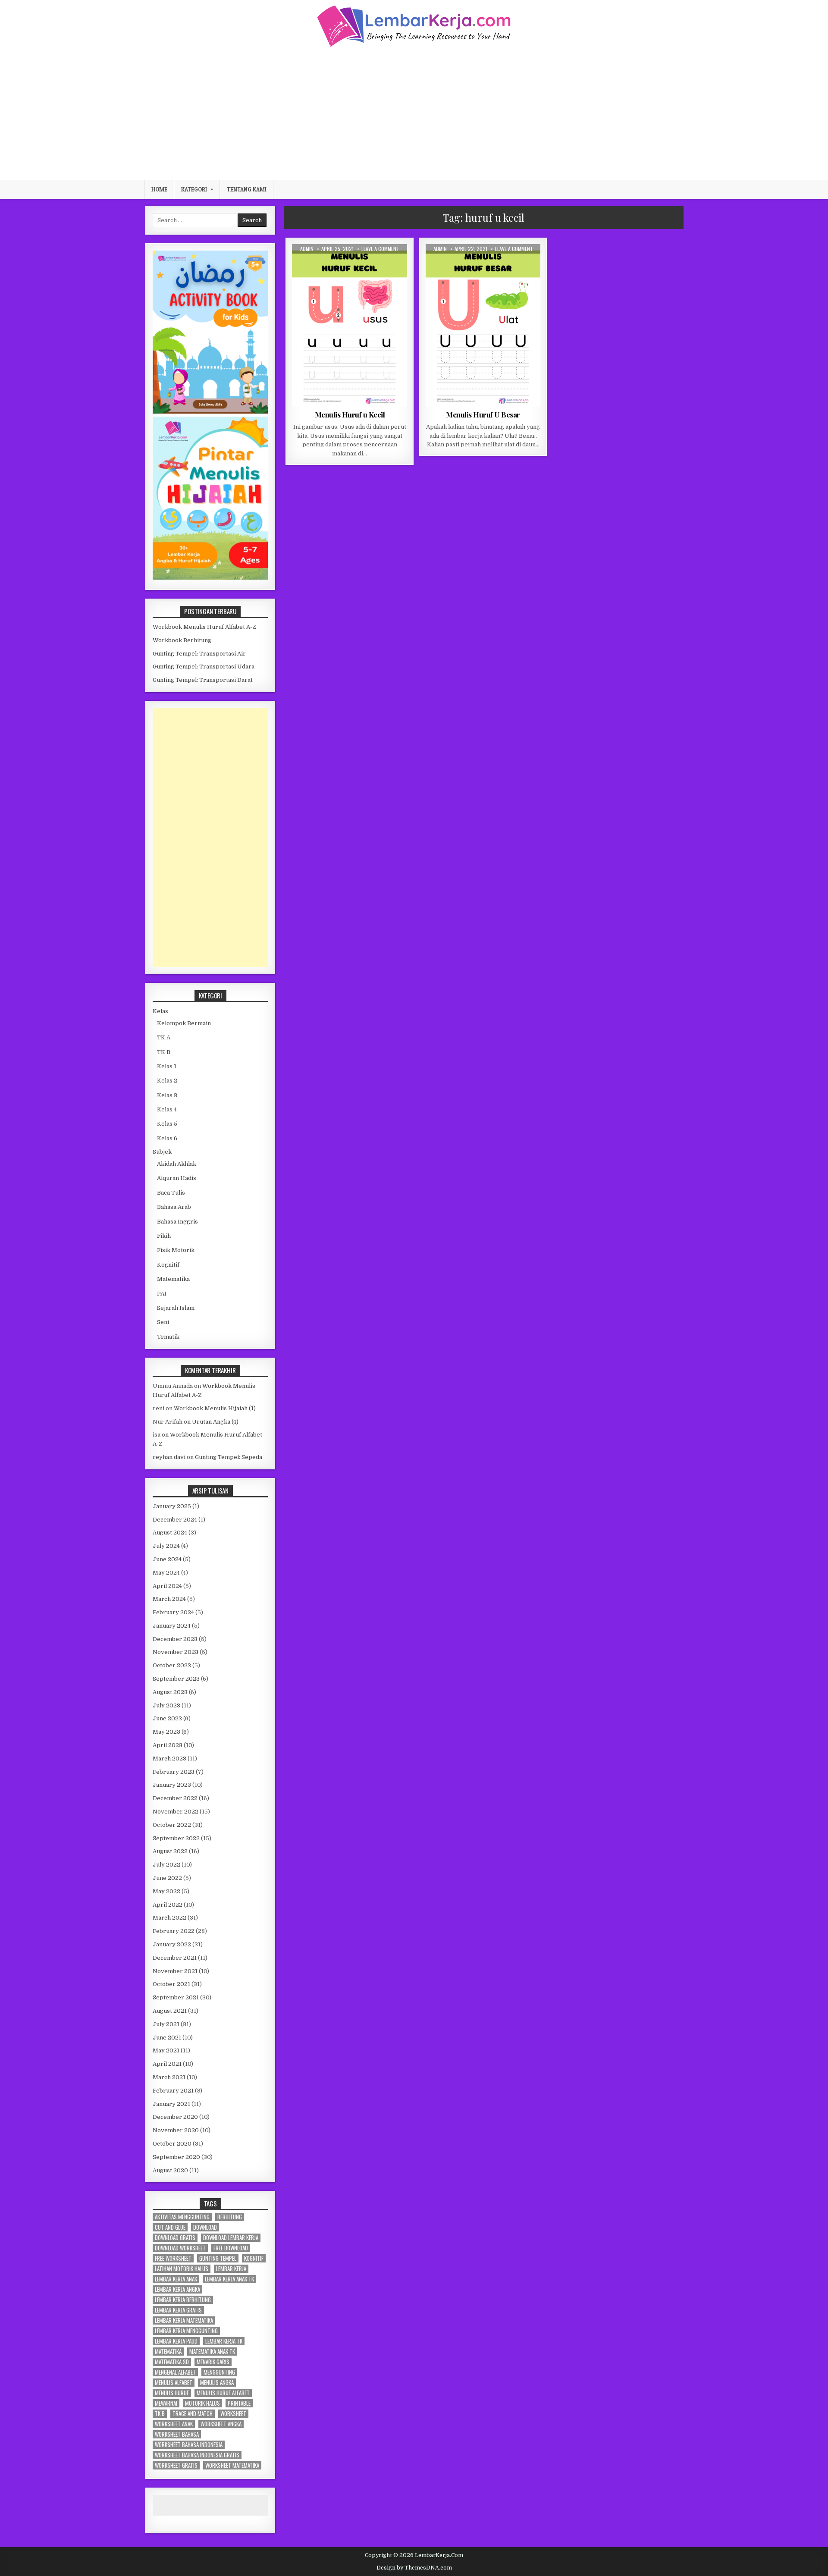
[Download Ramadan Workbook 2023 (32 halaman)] (210, 412)
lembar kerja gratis (178, 2310)
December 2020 (175, 2117)
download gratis (175, 2238)
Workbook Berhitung (182, 640)
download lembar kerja (231, 2238)
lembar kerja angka (177, 2289)
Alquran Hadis (177, 1178)
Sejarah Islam (176, 1308)
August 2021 (170, 2011)
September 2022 (176, 1838)
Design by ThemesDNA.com (414, 2568)
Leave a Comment (380, 249)
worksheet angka (221, 2424)
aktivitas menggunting (182, 2217)
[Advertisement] (414, 113)
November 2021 (175, 1971)
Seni (163, 1322)
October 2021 (171, 1984)
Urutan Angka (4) (215, 1422)
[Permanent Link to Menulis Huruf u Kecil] (350, 325)
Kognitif (168, 1265)
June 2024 (167, 1559)
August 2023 (170, 1692)
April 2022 (168, 1905)
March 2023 (169, 1759)
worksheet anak (174, 2424)
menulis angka (217, 2383)
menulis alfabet (174, 2383)
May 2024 (166, 1573)
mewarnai (166, 2403)
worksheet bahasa (177, 2434)
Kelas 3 (167, 1095)
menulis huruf (172, 2393)
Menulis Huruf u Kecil (350, 414)
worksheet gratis (176, 2465)
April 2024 (167, 1586)
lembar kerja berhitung (183, 2300)
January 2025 (172, 1506)
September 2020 (176, 2157)
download (205, 2227)
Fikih (164, 1236)
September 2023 (176, 1679)
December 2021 (175, 1958)
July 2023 (166, 1705)
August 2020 (170, 2170)
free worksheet (173, 2258)
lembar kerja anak (176, 2279)
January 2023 (172, 1785)
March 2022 (169, 1918)
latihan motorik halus (182, 2269)
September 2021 (176, 1997)
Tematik (168, 1337)
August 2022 (170, 1851)
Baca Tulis (341, 265)
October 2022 (172, 1825)
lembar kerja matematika (184, 2320)
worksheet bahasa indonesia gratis (197, 2455)
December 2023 (175, 1639)
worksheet (233, 2414)
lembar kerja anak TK (229, 2279)
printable (239, 2403)
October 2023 (172, 1665)
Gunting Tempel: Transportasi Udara (204, 667)
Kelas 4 (167, 1109)
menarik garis (213, 2362)
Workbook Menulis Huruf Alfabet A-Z (204, 627)
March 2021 (169, 2077)
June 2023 (167, 1718)
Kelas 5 (167, 1124)
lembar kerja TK (224, 2341)
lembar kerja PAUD (176, 2341)
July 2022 (166, 1865)
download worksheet (180, 2248)
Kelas (160, 1011)
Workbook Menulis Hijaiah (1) (215, 1408)
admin (307, 249)
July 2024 (166, 1546)
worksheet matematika (232, 2465)
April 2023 (168, 1745)
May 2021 (166, 2050)
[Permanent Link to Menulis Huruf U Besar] (483, 325)
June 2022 (167, 1878)
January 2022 (172, 1944)
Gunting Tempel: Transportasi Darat (203, 680)
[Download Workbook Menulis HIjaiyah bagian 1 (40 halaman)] (210, 578)
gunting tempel (218, 2258)
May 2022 (166, 1891)
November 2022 (176, 1812)
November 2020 (176, 2130)
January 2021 (171, 2104)
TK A (367, 265)
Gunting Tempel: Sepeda (229, 1457)
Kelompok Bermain (184, 1023)
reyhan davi (169, 1457)
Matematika (173, 1279)
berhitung (230, 2217)
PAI (162, 1294)
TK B (164, 1052)
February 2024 (173, 1612)
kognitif (254, 2258)
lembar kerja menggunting (186, 2331)
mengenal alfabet (175, 2372)
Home (159, 189)
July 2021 (166, 2024)
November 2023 (176, 1652)
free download (231, 2248)
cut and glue (170, 2227)
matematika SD (172, 2362)
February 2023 (174, 1772)
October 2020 (172, 2144)
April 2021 (167, 2064)
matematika (168, 2352)
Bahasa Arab (174, 1207)
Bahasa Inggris (177, 1222)
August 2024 (170, 1533)
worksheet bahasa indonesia (189, 2445)
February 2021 (173, 2091)
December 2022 (175, 1798)
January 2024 (172, 1626)
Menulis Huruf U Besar (483, 414)
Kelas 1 (167, 1066)
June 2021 (167, 2038)
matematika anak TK (212, 2352)
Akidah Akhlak (177, 1164)
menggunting (219, 2372)
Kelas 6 (167, 1138)
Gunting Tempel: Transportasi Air (199, 654)
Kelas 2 (167, 1081)
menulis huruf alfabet (223, 2393)
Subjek (162, 1152)
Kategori (194, 189)
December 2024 (175, 1520)
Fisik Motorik (176, 1250)
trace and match (193, 2414)
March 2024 (169, 1599)
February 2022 (174, 1931)
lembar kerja (231, 2269)
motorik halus (202, 2403)
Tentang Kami (247, 189)
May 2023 (166, 1732)
